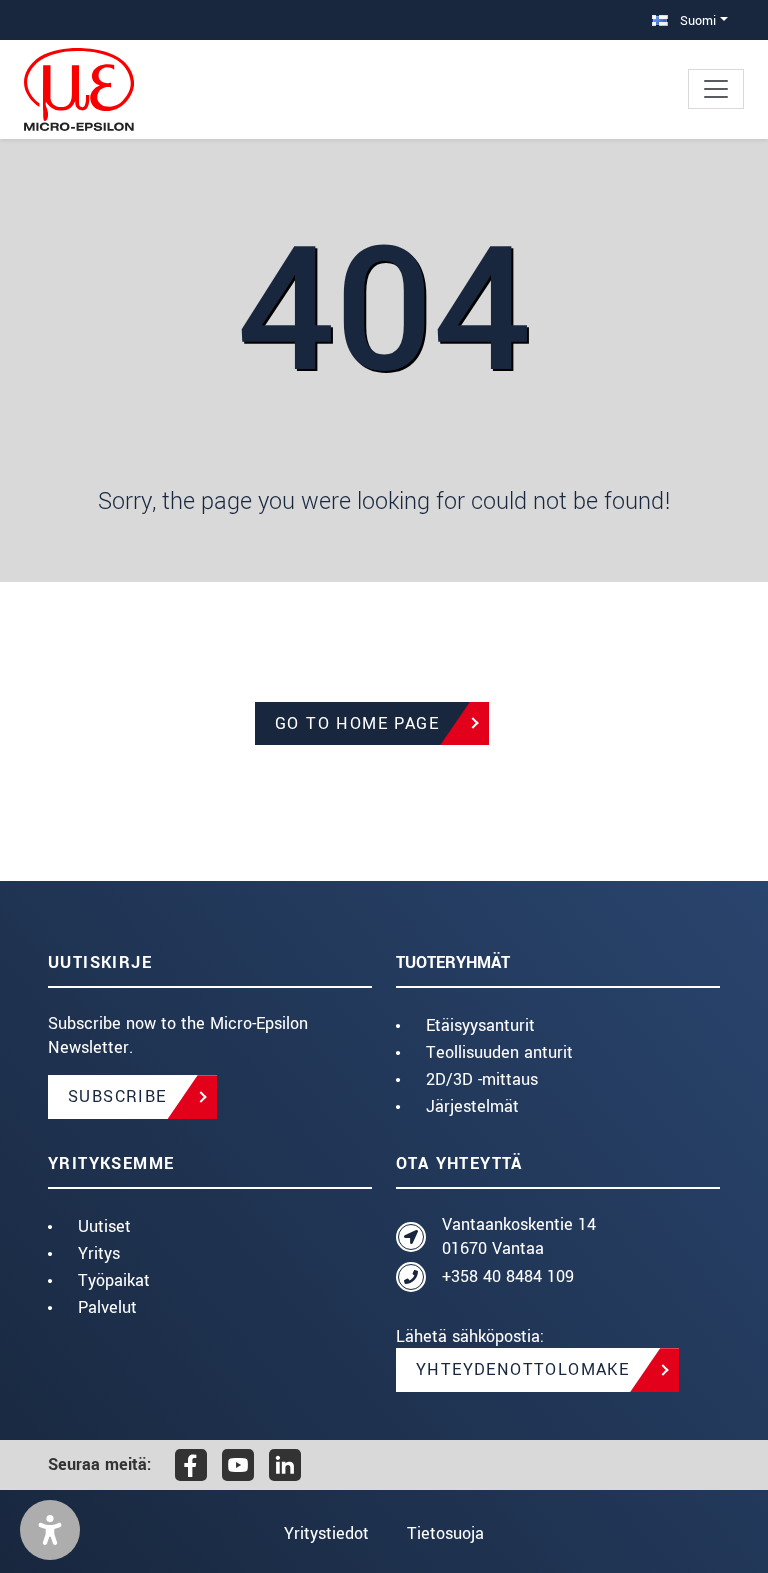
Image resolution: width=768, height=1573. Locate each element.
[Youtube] (238, 1465)
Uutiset (104, 1226)
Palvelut (107, 1307)
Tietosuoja (445, 1533)
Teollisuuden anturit (499, 1052)
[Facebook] (191, 1465)
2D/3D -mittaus (482, 1079)
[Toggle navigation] (716, 89)
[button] (50, 1530)
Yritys (99, 1253)
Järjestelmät (472, 1106)
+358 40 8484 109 (508, 1276)
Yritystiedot (326, 1533)
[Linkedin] (285, 1465)
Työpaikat (114, 1280)
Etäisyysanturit (480, 1025)
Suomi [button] (696, 20)
